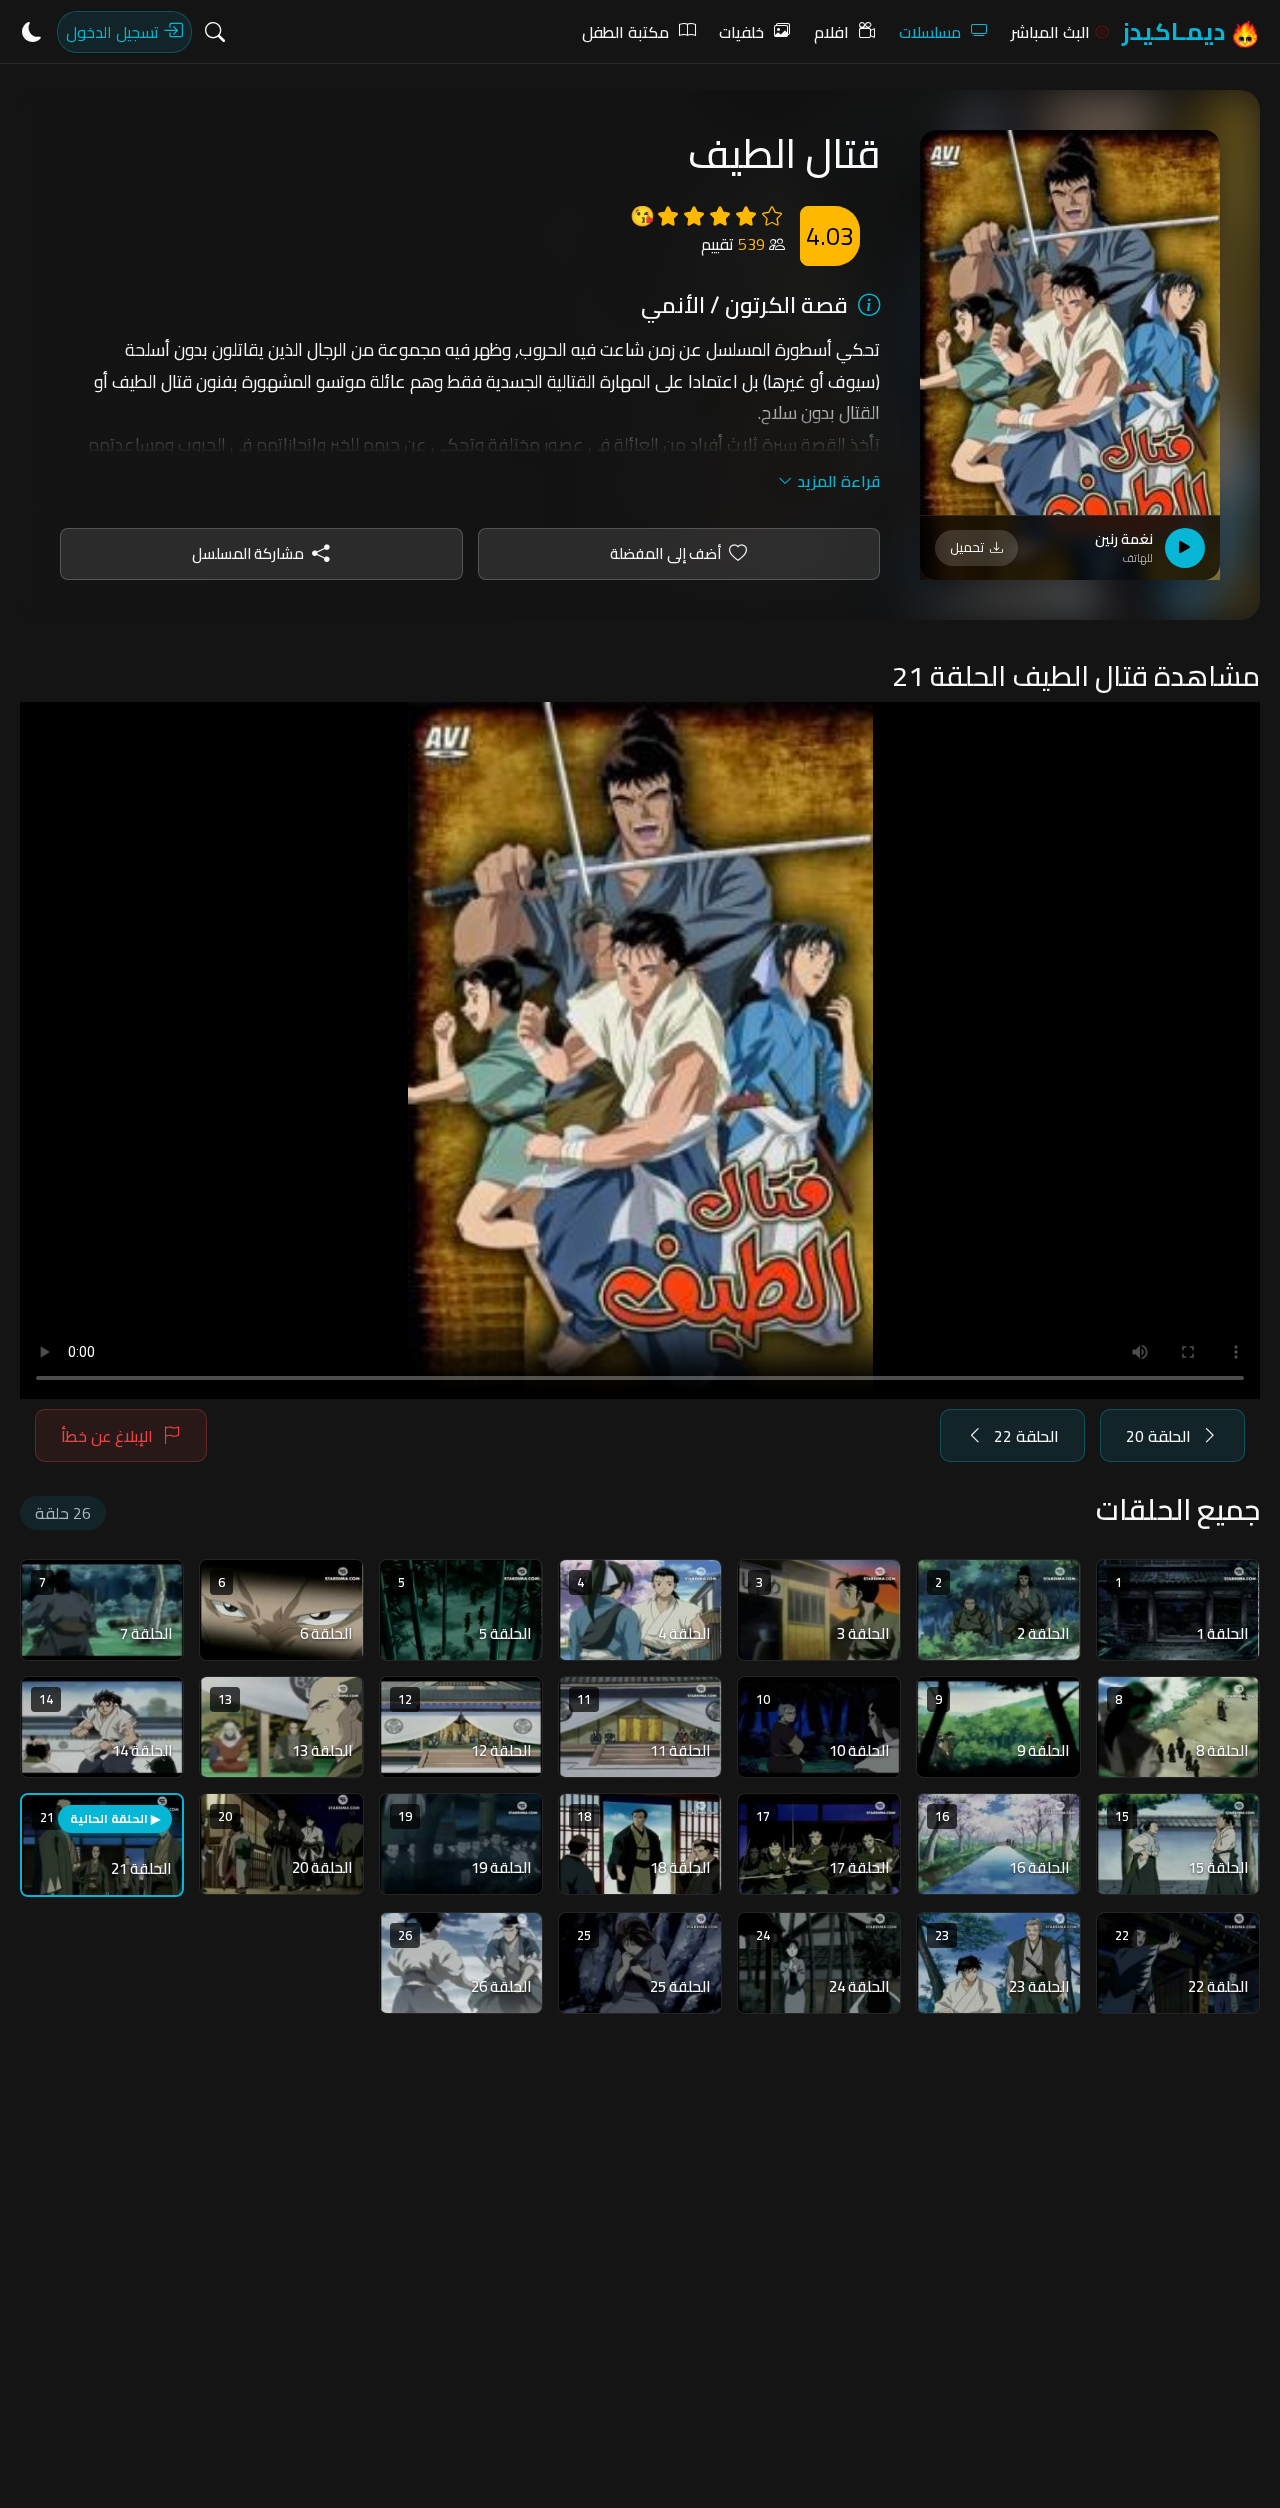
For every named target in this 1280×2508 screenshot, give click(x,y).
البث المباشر (1050, 32)
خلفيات (741, 32)
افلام (831, 32)
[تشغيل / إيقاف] (1185, 548)
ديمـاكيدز (1176, 31)
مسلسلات (930, 32)
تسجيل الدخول (114, 32)
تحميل (967, 547)
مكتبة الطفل (625, 32)
